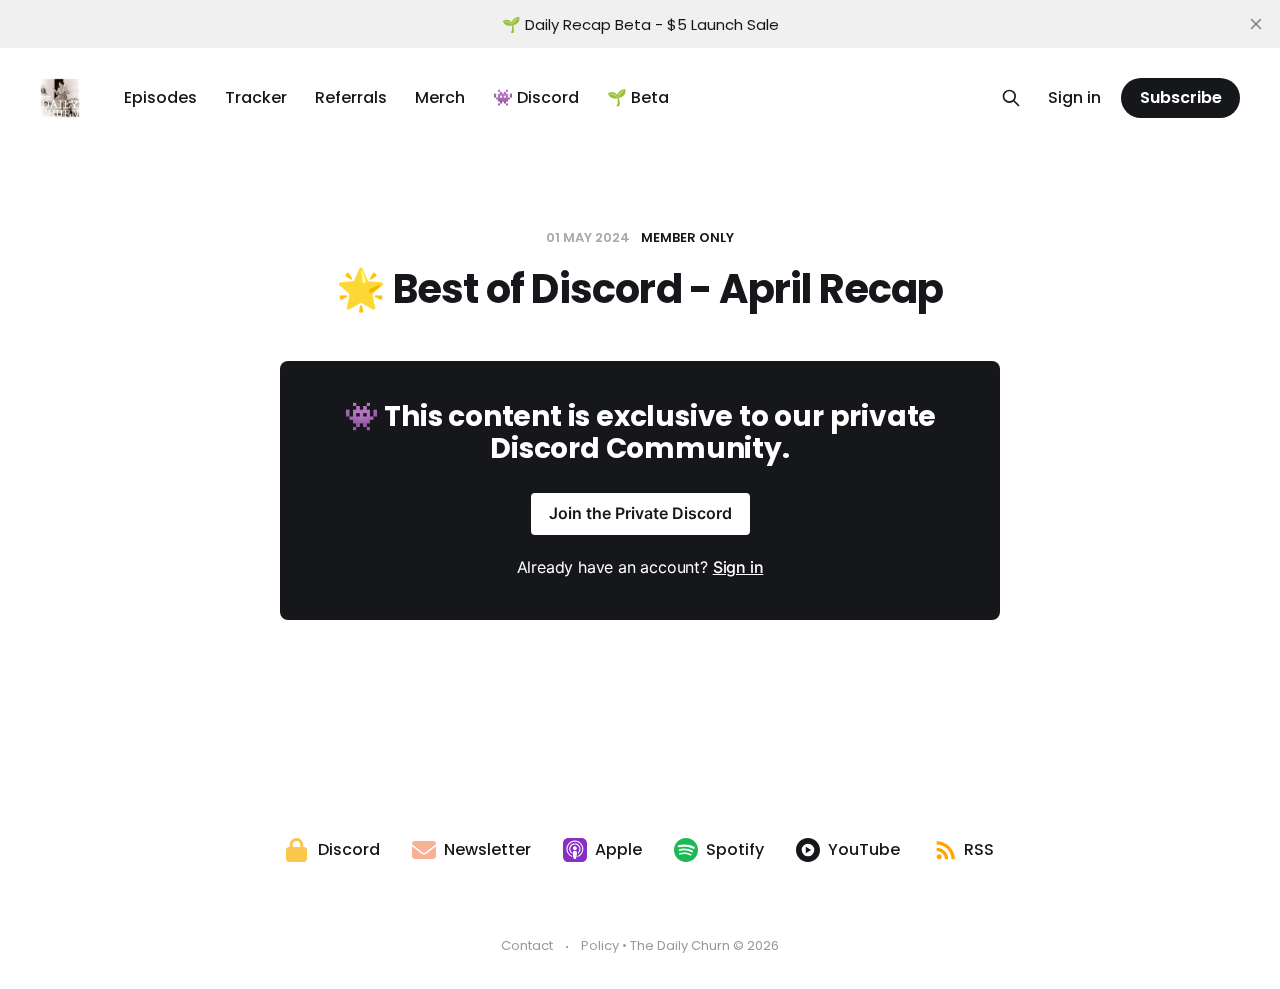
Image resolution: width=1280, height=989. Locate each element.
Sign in (1074, 97)
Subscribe (1181, 97)
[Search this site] (1011, 98)
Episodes (160, 97)
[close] (1256, 24)
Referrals (351, 97)
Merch (440, 97)
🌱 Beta (638, 97)
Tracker (256, 97)
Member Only (687, 237)
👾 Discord (536, 97)
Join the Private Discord (640, 513)
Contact (527, 945)
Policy (600, 945)
